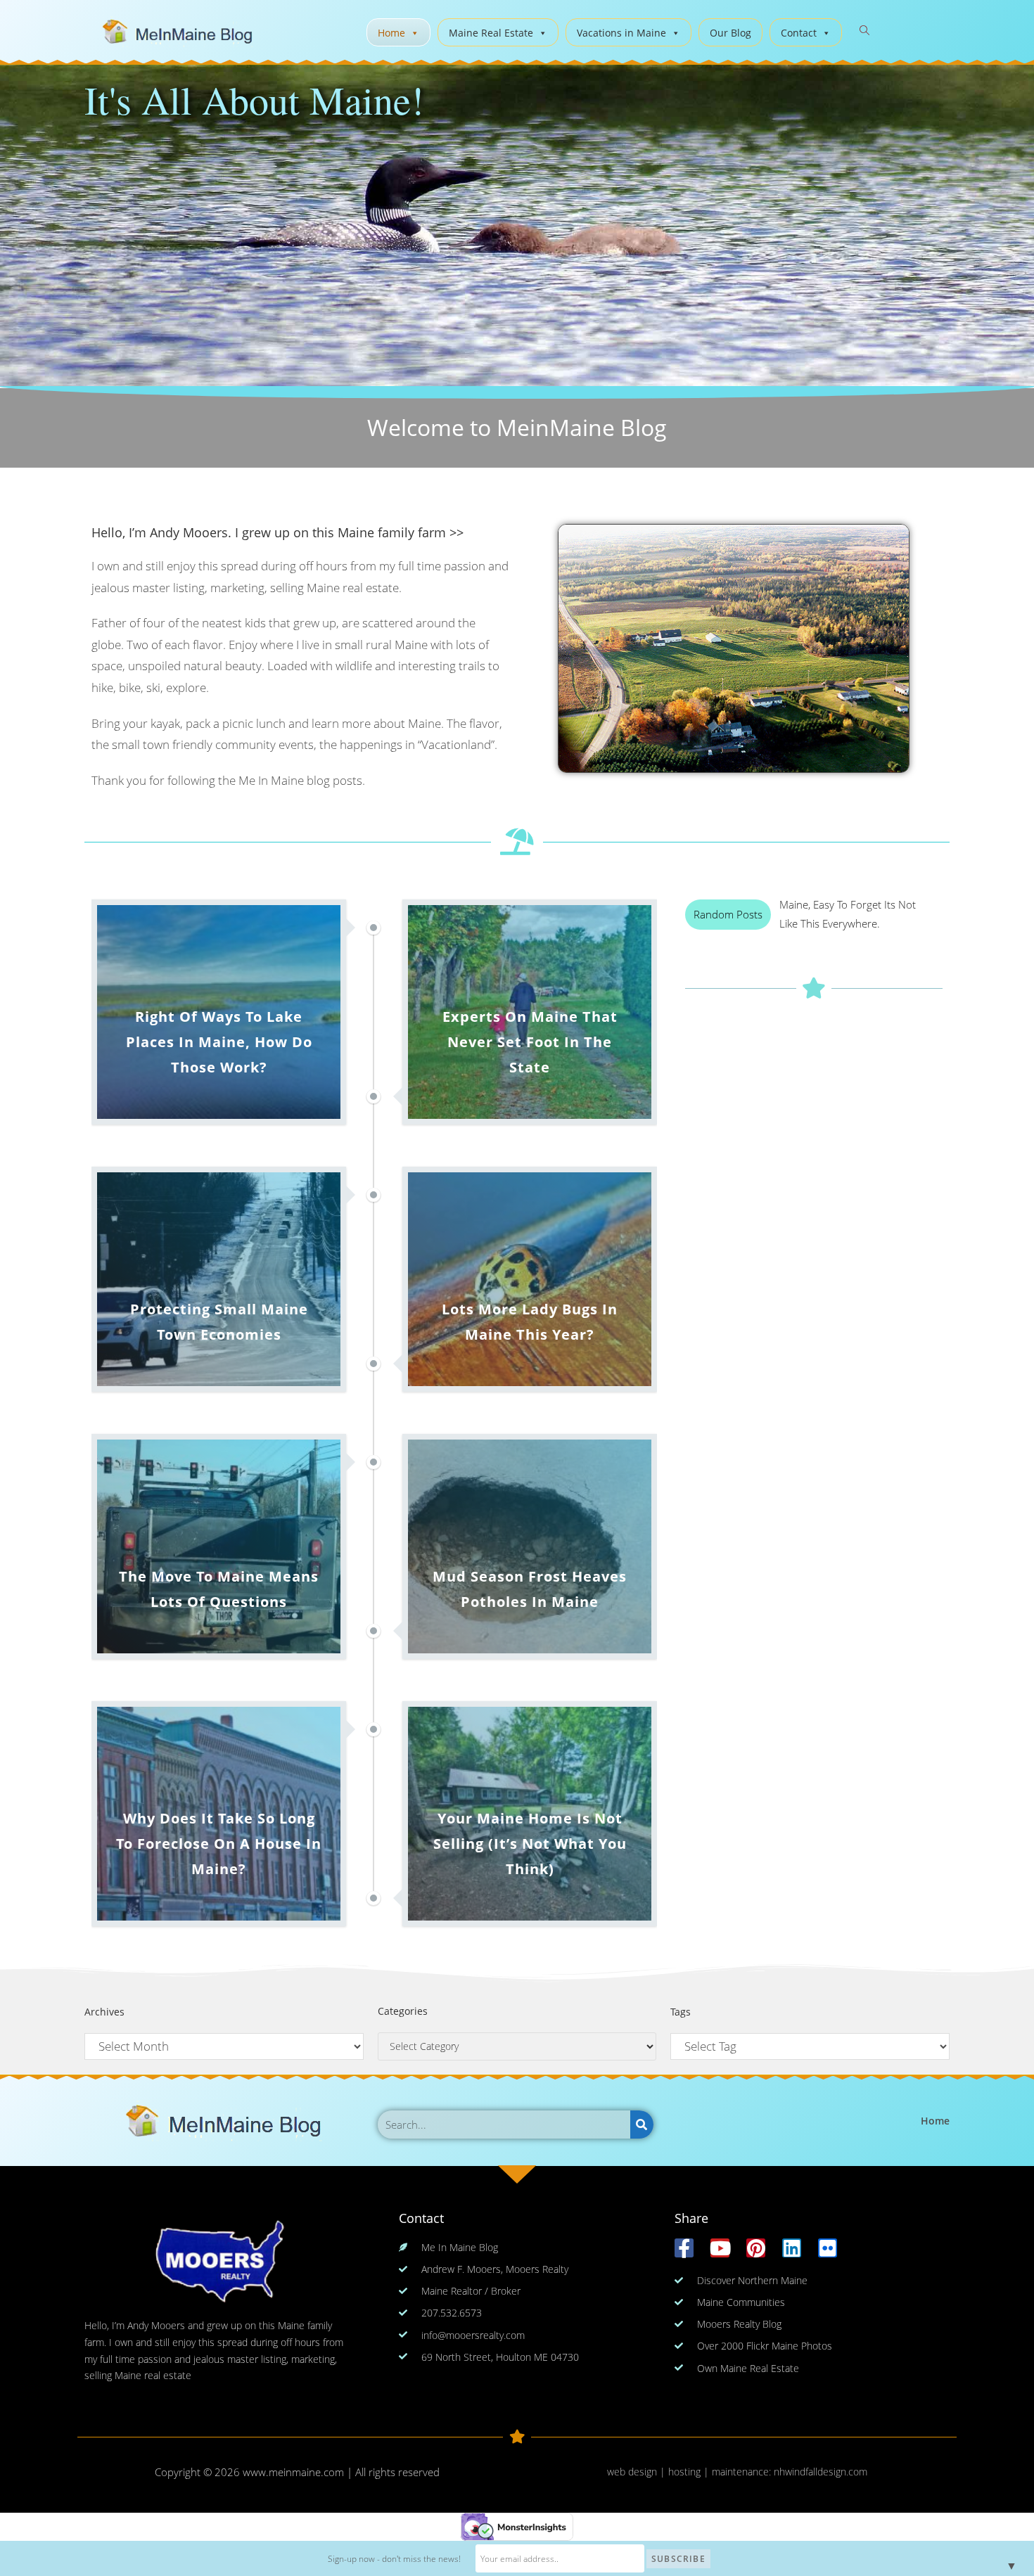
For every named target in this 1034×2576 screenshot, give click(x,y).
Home (391, 33)
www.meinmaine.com (293, 2472)
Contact (799, 33)
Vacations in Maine (621, 33)
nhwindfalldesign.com (821, 2472)
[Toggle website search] (864, 31)
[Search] (642, 2125)
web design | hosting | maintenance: (690, 2472)
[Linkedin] (792, 2248)
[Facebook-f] (684, 2248)
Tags (681, 2012)
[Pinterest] (756, 2248)
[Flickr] (828, 2248)
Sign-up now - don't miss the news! (394, 2559)
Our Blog (730, 33)
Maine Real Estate (491, 33)
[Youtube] (720, 2248)
